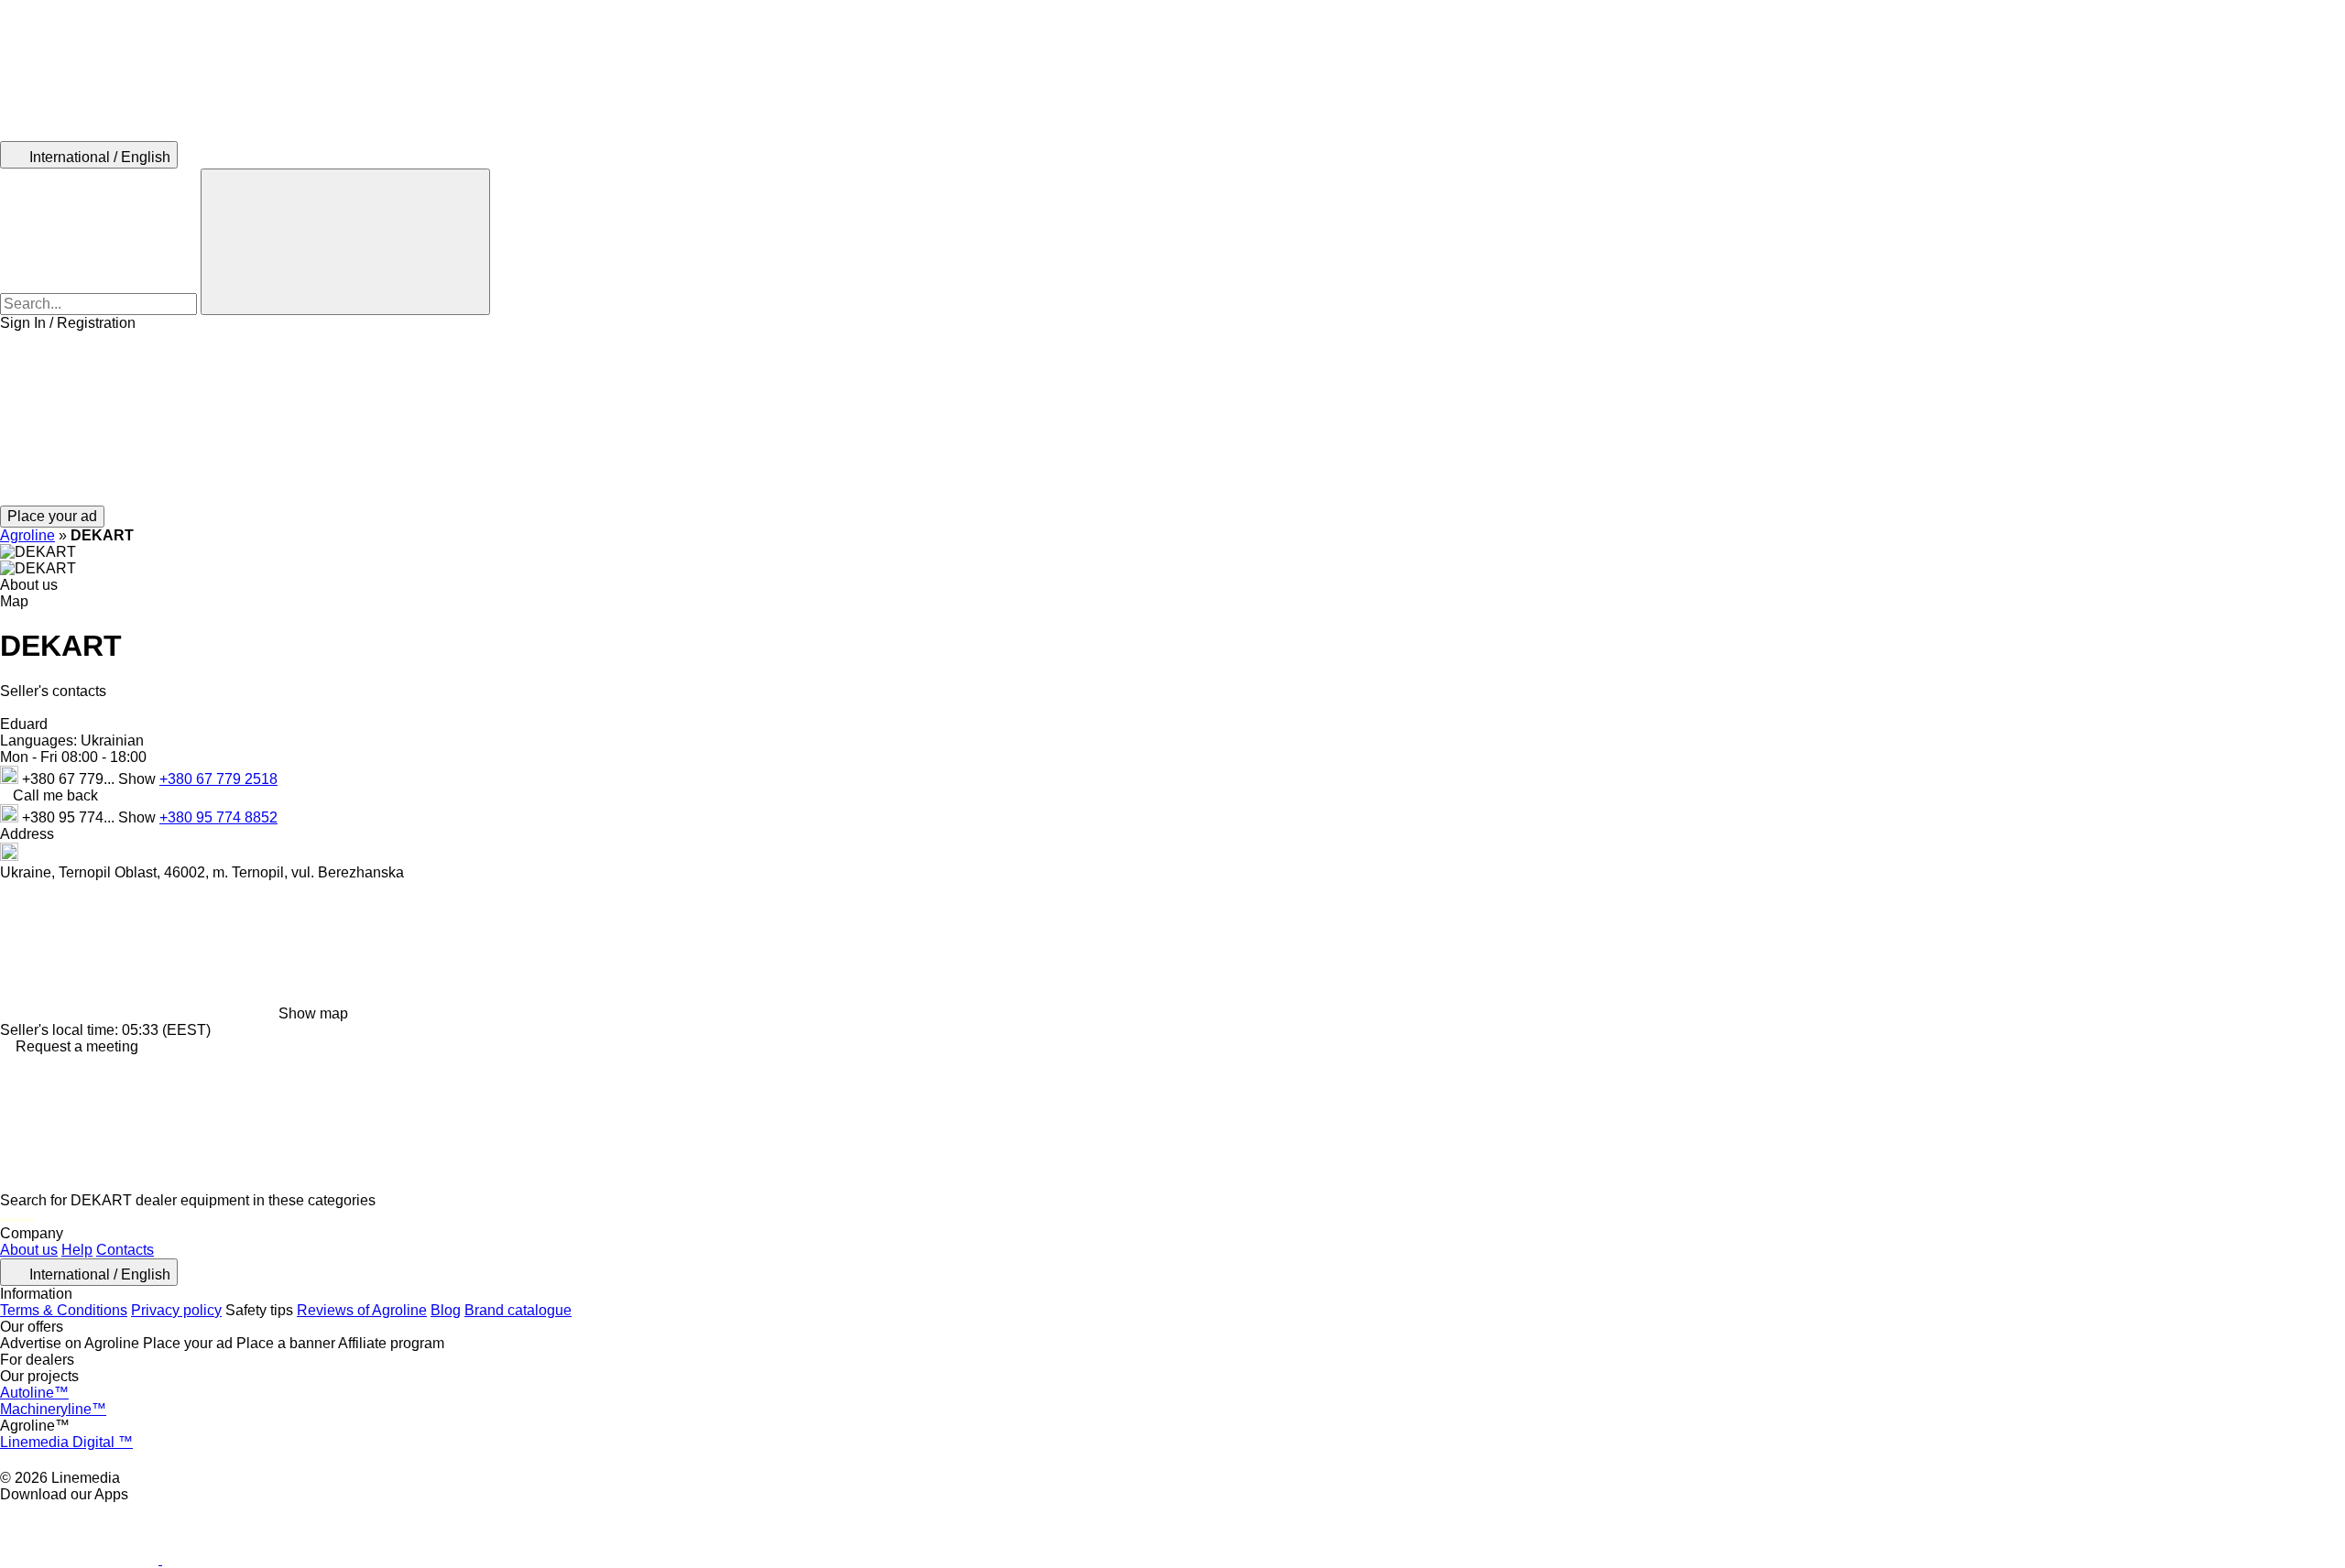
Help (77, 1250)
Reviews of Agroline (362, 1310)
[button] (1172, 419)
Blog (446, 1310)
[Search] (345, 242)
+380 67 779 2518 (218, 779)
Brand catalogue (518, 1310)
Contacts (125, 1250)
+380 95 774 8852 (218, 817)
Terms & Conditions (64, 1310)
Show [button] (139, 779)
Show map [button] (313, 1013)
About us (29, 1250)
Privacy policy (176, 1310)
